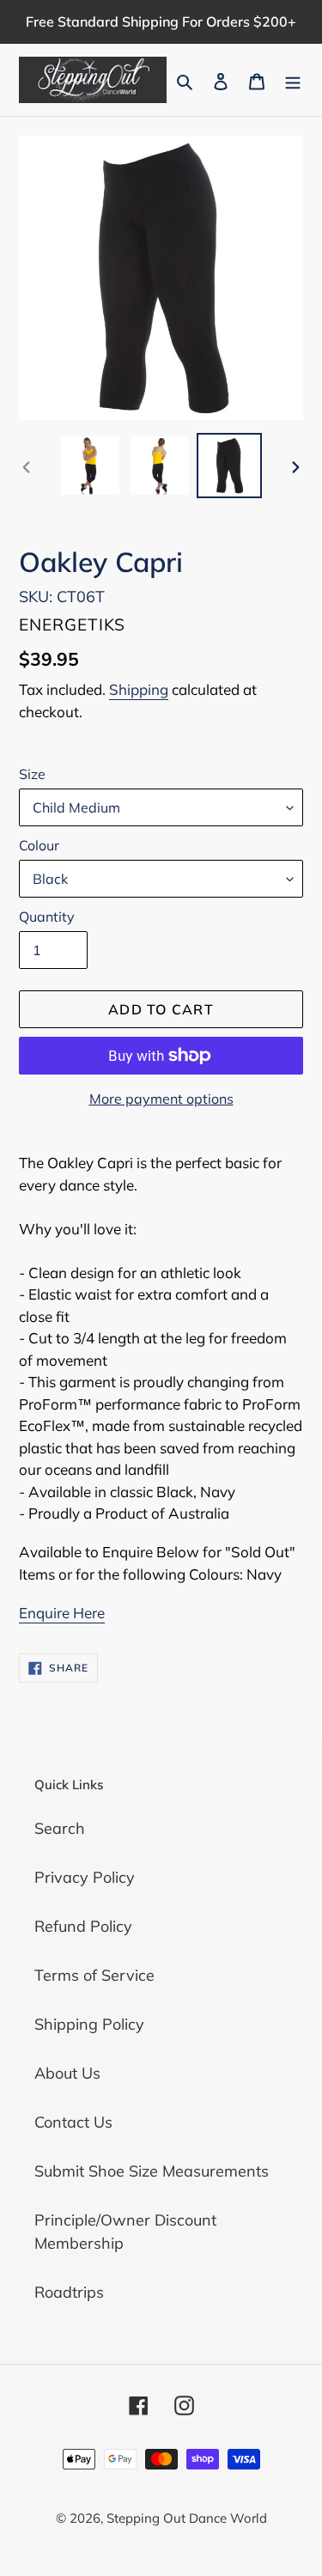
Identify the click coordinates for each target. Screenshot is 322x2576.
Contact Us (73, 2122)
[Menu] (293, 79)
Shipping (139, 689)
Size (32, 774)
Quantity (47, 917)
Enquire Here (62, 1613)
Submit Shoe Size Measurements (152, 2171)
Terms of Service (94, 1975)
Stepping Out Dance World (187, 2518)
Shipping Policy (89, 2024)
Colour (39, 845)
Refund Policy (83, 1926)
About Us (67, 2073)
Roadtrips (69, 2292)
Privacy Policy (85, 1877)
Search (60, 1828)
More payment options (161, 1099)
